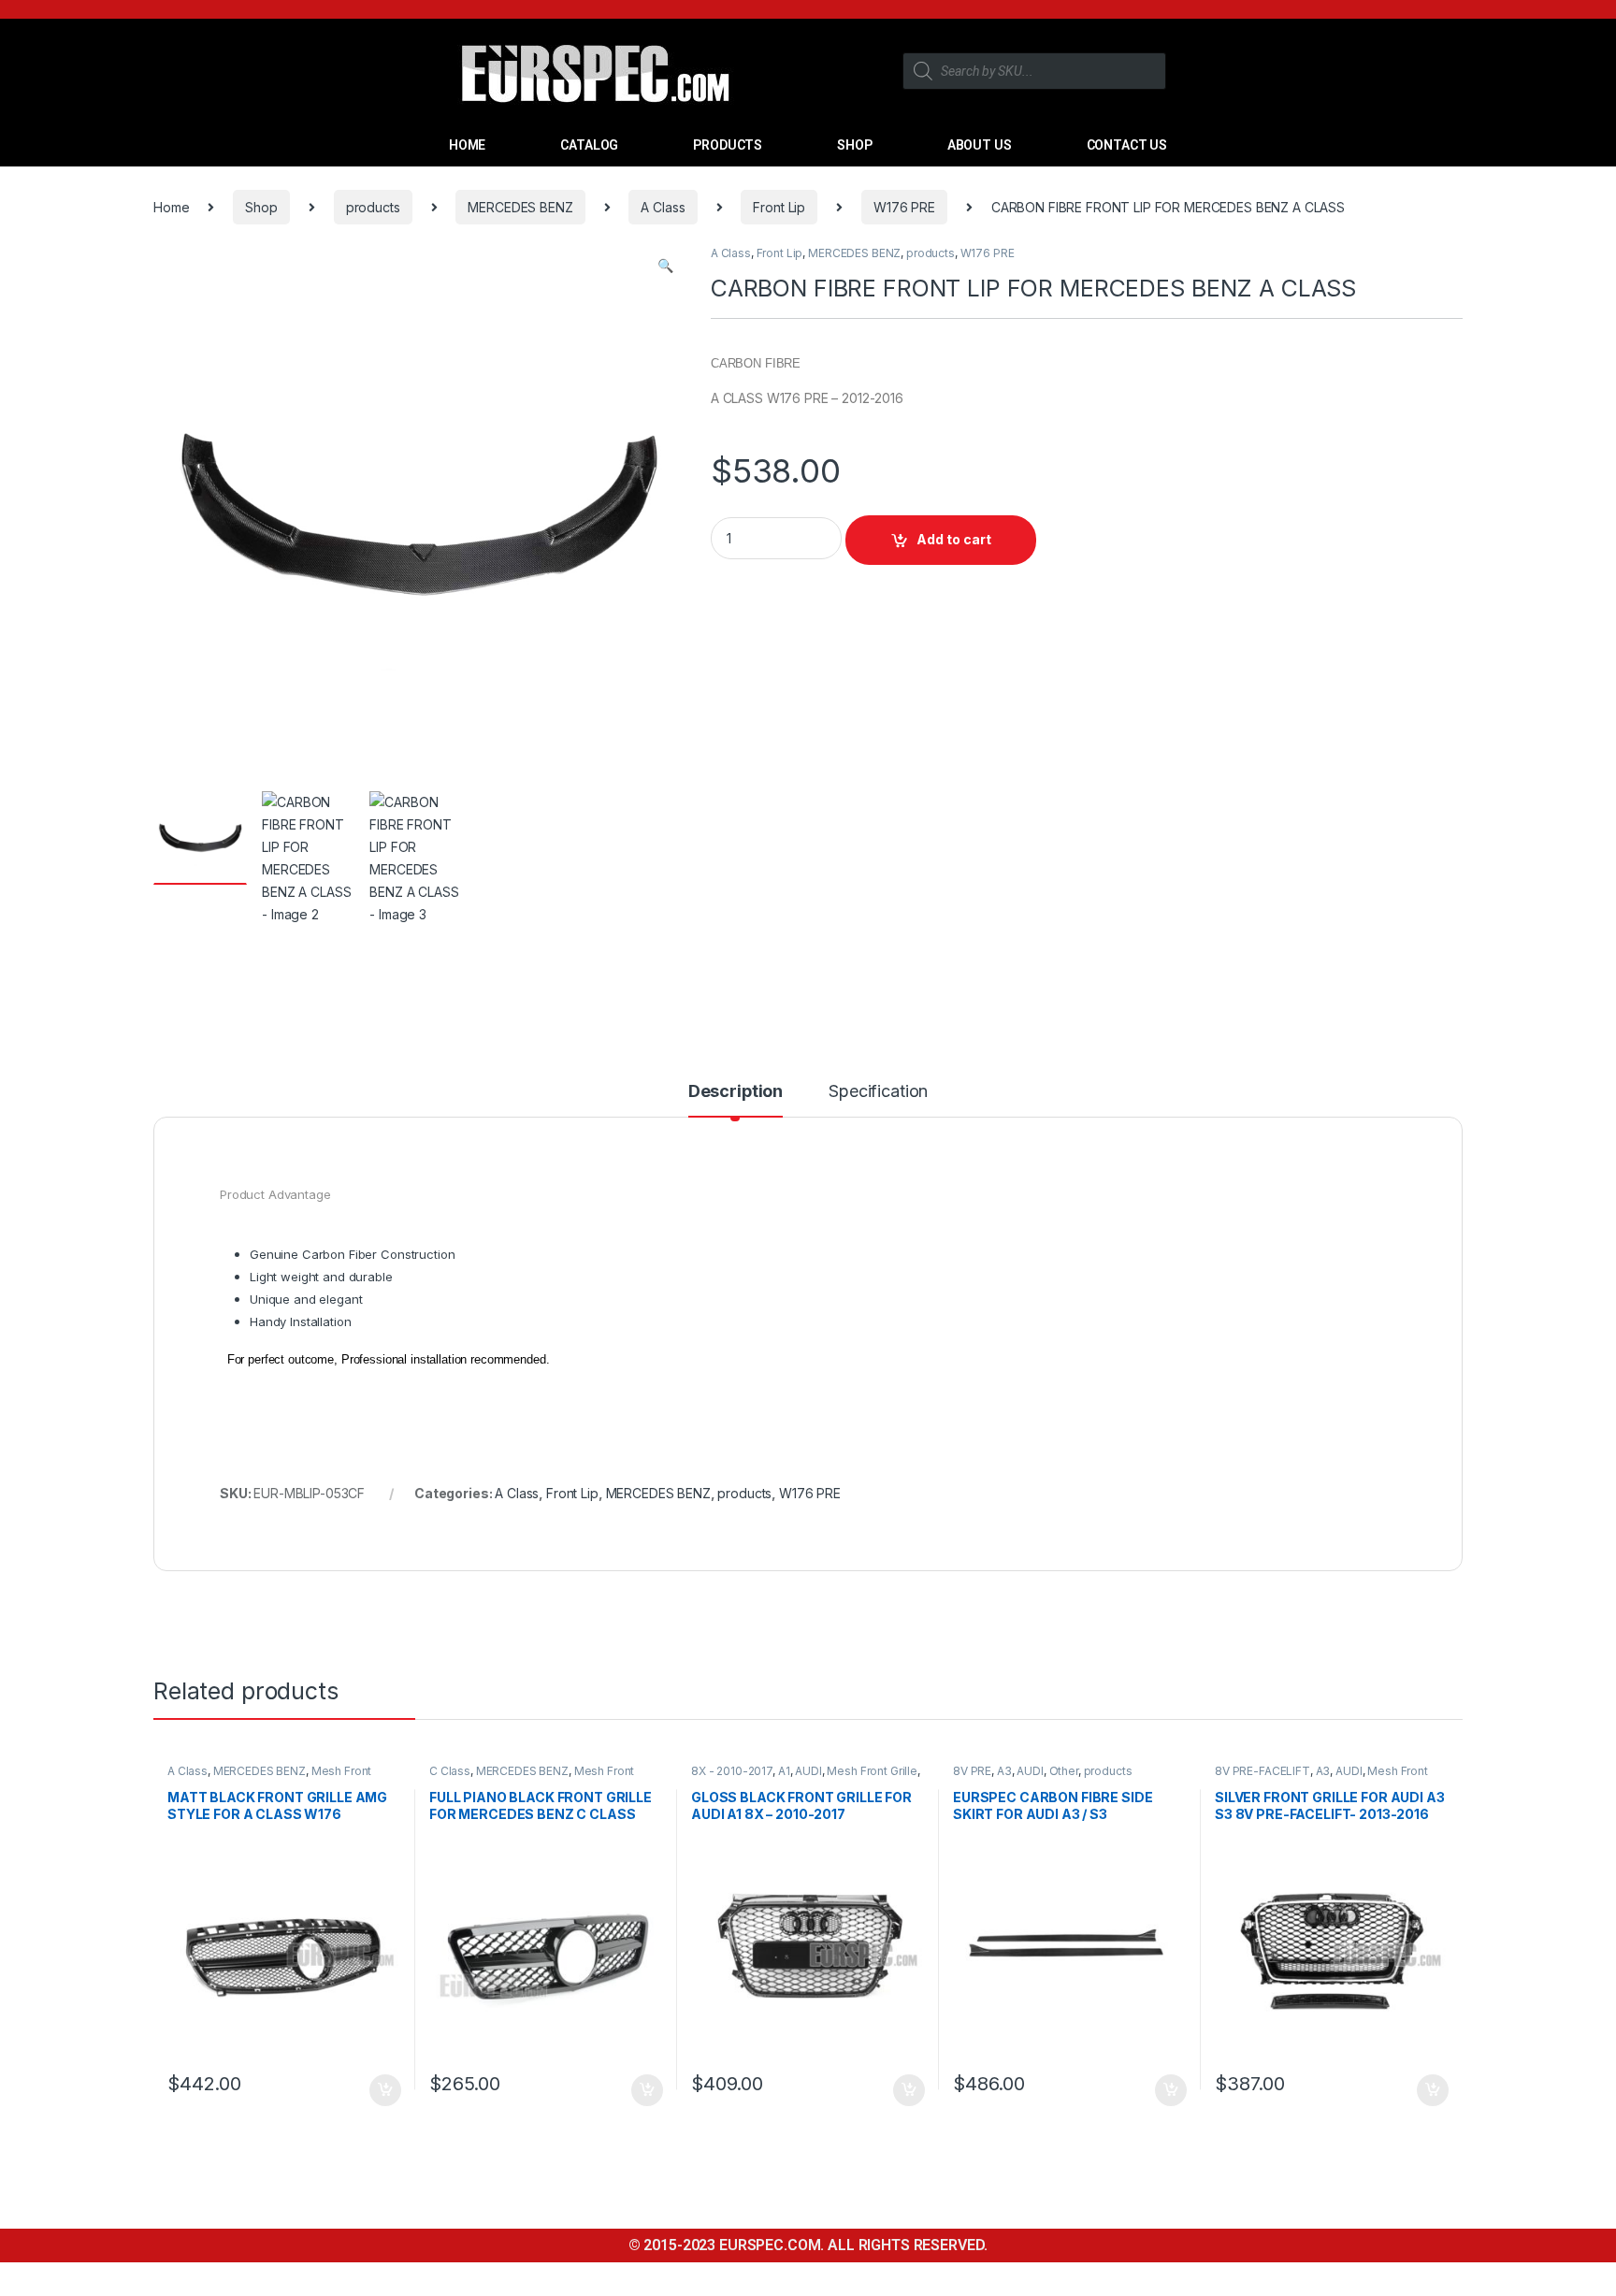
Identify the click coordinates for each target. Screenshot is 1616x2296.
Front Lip (779, 207)
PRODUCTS (728, 145)
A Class (663, 207)
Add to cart (954, 539)
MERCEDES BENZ (520, 207)
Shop (261, 207)
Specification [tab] (878, 1092)
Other (1064, 1771)
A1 (784, 1771)
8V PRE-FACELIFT (1262, 1771)
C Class (450, 1771)
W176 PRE (904, 207)
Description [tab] (736, 1092)
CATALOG (589, 145)
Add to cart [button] (385, 2090)
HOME (467, 145)
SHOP (854, 145)
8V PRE (972, 1771)
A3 (1004, 1771)
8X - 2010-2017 (732, 1771)
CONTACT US (1127, 145)
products (373, 207)
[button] (665, 266)
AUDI (808, 1771)
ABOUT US (980, 145)
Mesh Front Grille (872, 1771)
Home (171, 207)
